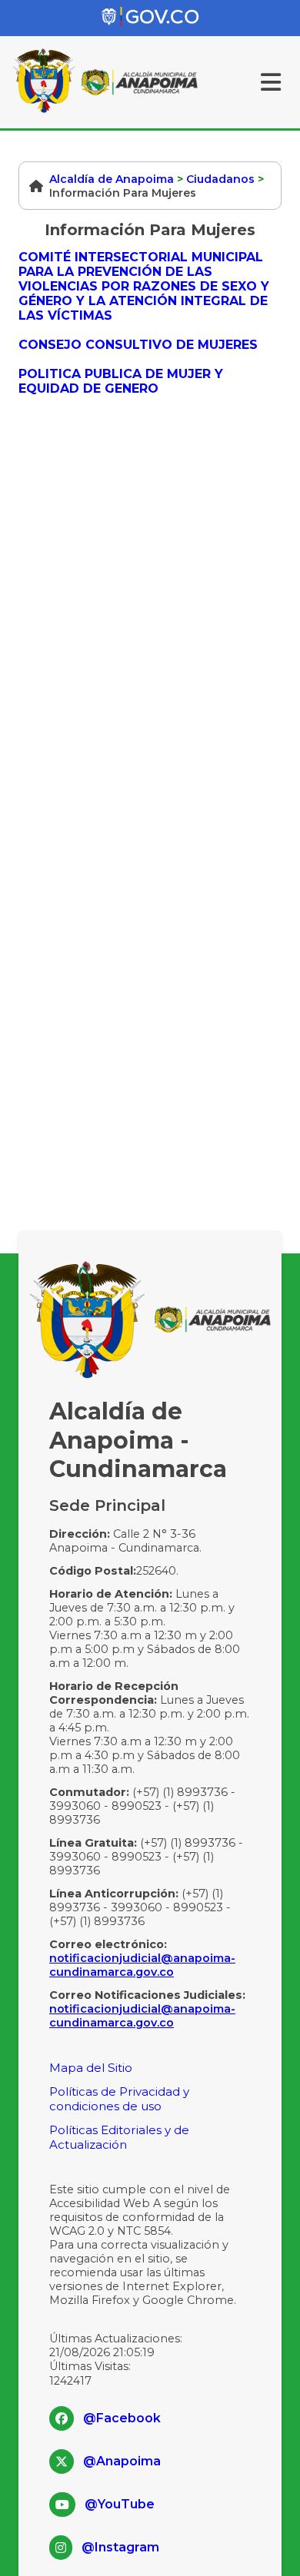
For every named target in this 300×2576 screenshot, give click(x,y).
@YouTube (120, 2504)
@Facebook (122, 2418)
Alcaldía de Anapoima (112, 179)
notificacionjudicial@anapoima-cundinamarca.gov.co (142, 1965)
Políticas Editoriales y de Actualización (119, 2137)
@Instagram (120, 2547)
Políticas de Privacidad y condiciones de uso (119, 2099)
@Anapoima (122, 2461)
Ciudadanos (220, 179)
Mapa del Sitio (91, 2068)
